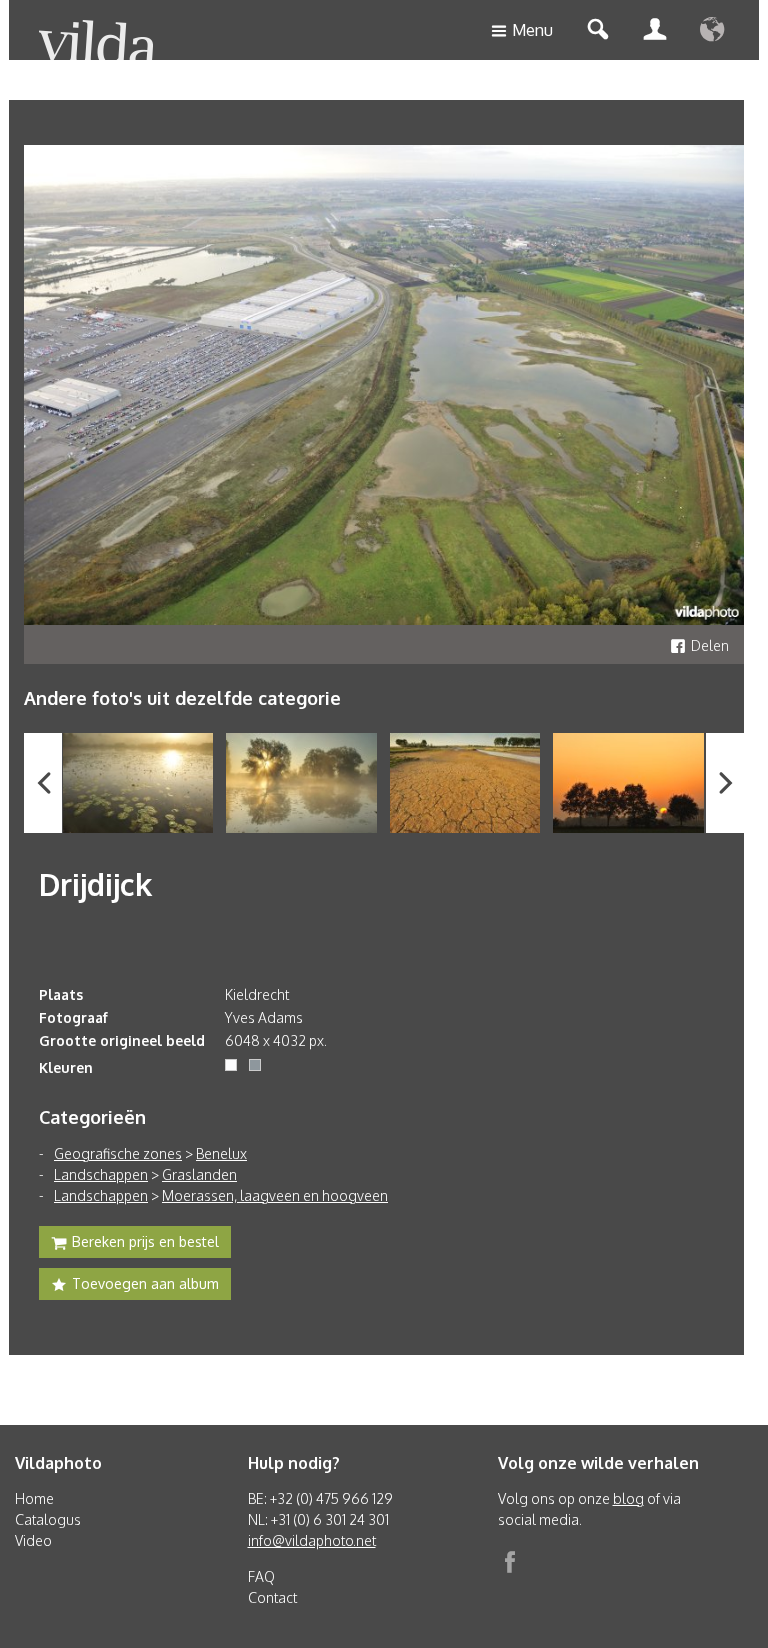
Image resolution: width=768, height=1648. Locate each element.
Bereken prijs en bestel (145, 1241)
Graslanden (199, 1174)
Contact (272, 1597)
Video (33, 1540)
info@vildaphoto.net (312, 1540)
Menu (532, 30)
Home (34, 1498)
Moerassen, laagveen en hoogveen (275, 1195)
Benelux (221, 1153)
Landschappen (101, 1174)
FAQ (261, 1576)
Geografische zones (118, 1153)
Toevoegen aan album (145, 1283)
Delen (710, 645)
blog (628, 1498)
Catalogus (48, 1519)
